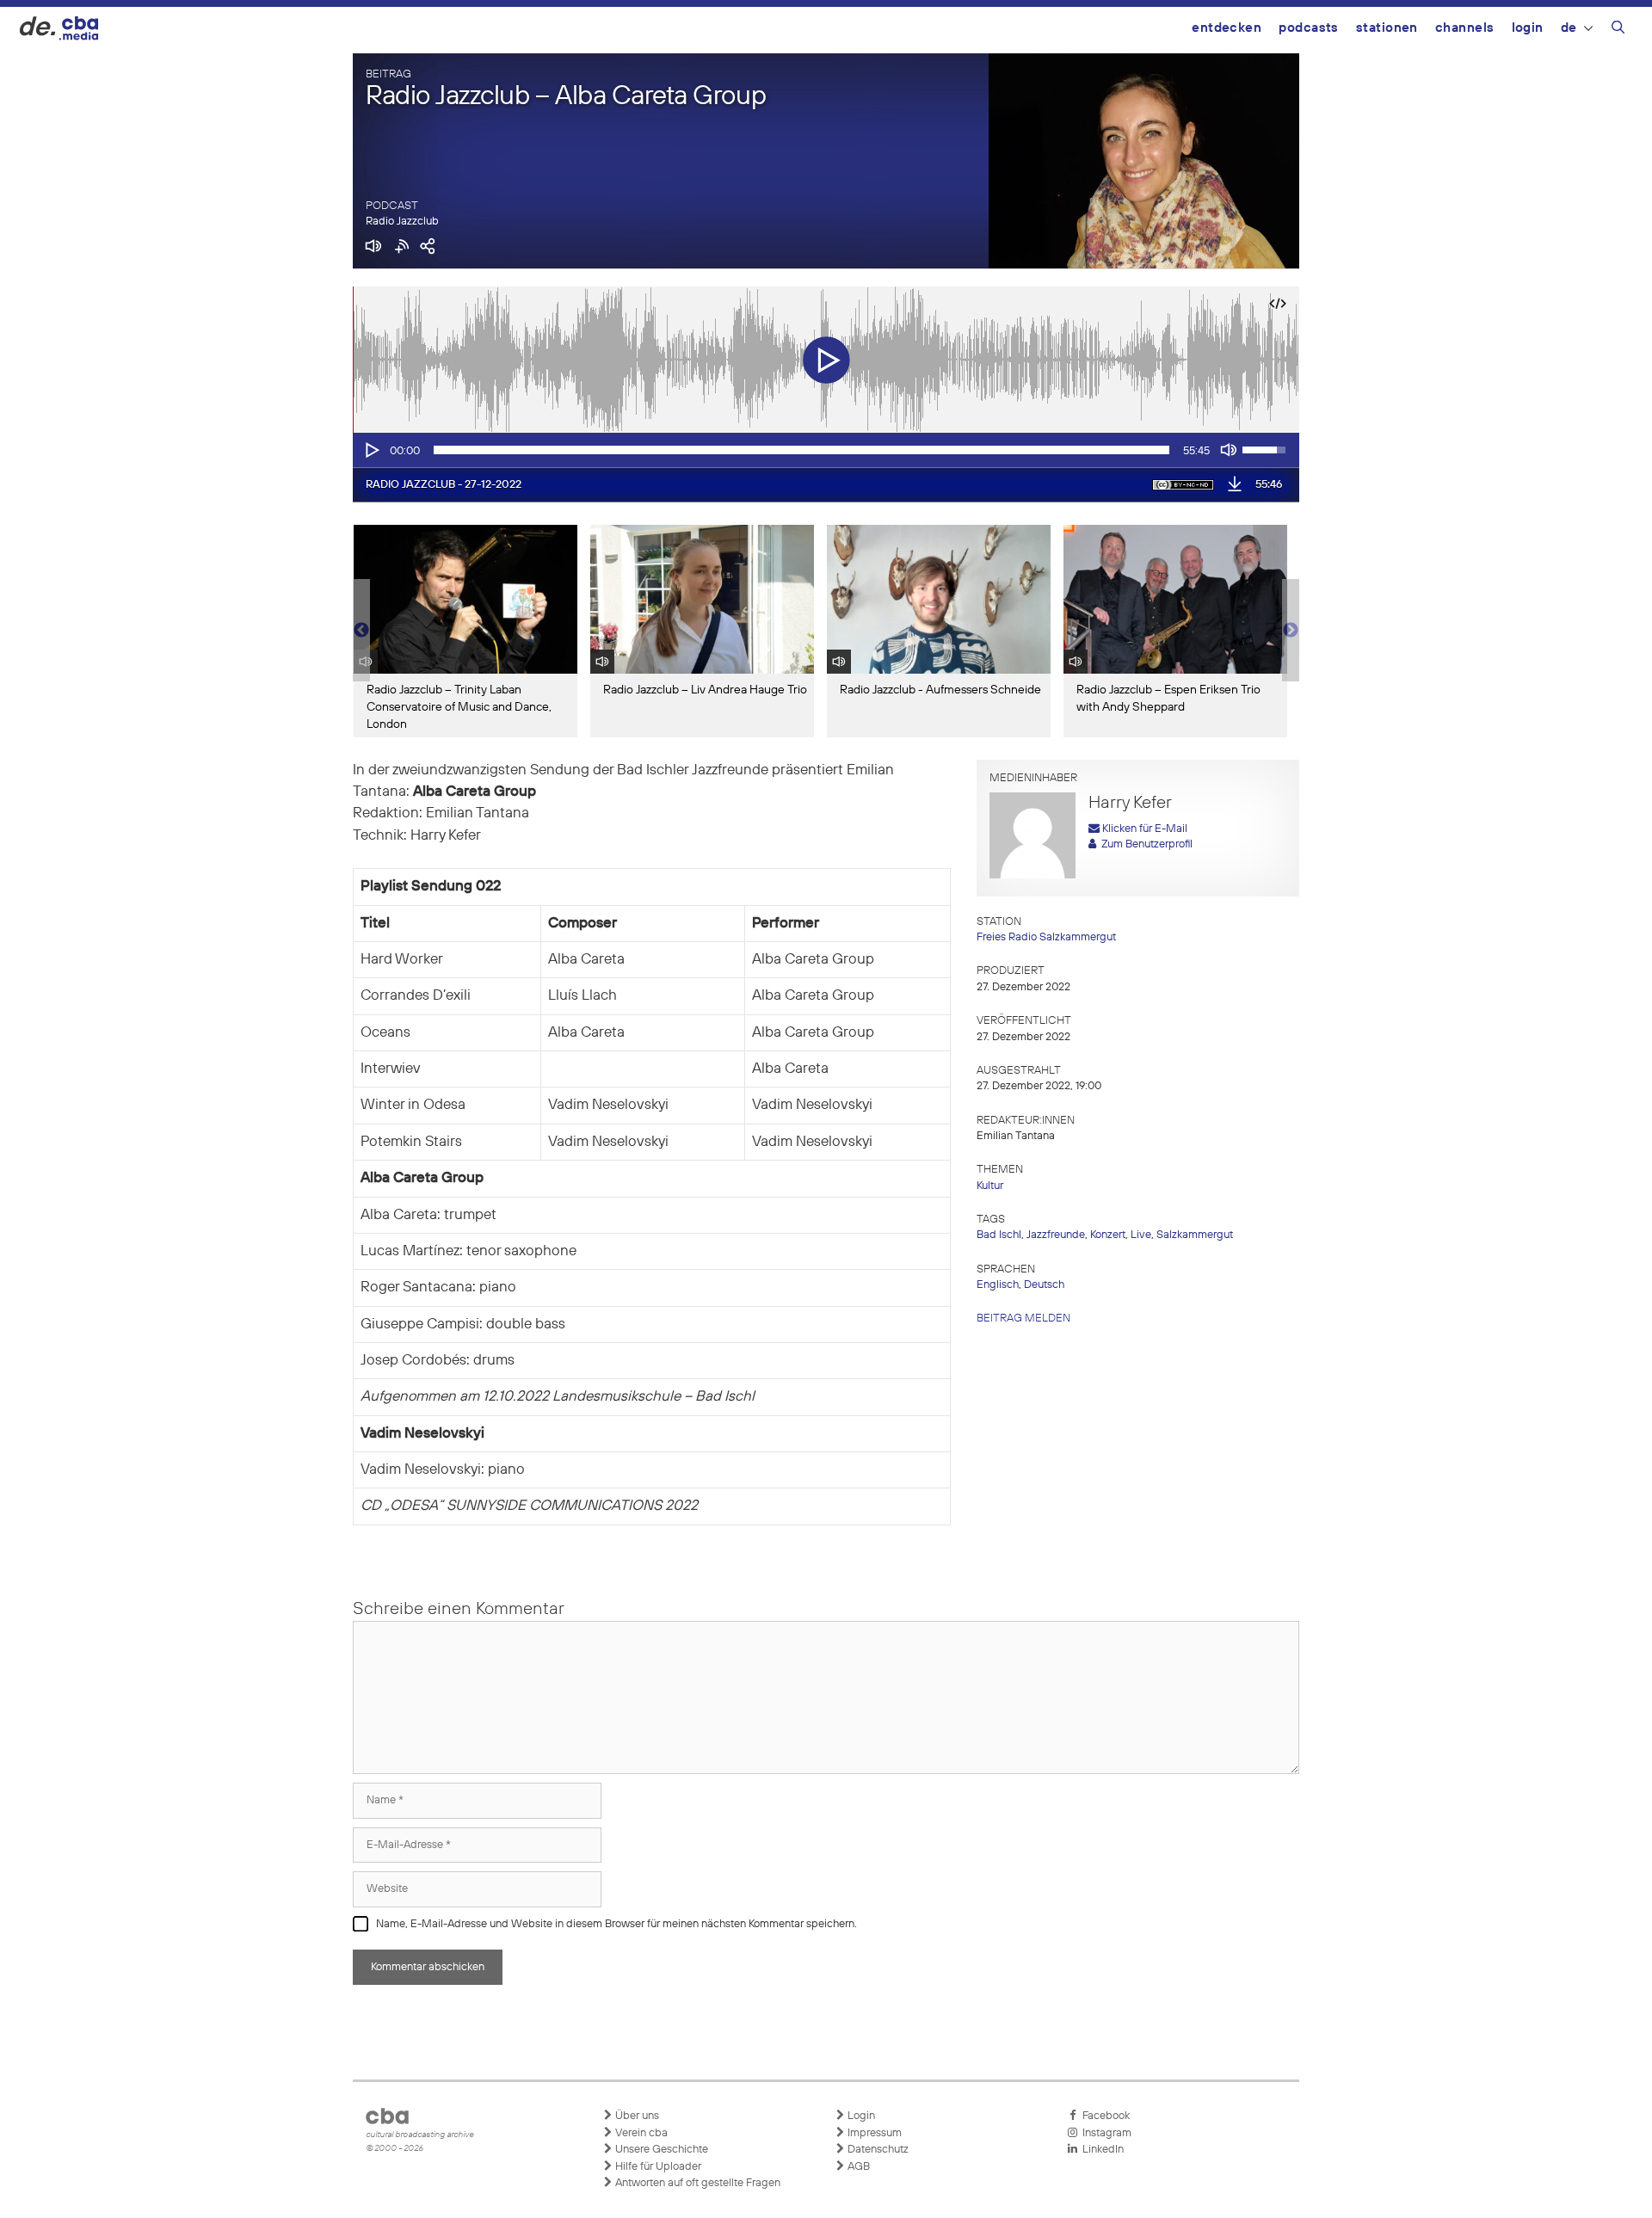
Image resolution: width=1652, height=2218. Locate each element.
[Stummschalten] (1229, 450)
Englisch (998, 1285)
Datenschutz (877, 2150)
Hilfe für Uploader (657, 2167)
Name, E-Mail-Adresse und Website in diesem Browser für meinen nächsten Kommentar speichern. (616, 1924)
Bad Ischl (999, 1235)
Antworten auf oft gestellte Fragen (697, 2183)
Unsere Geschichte (660, 2150)
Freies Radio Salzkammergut (1046, 937)
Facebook (1103, 2116)
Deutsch (1044, 1285)
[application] (826, 450)
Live (1141, 1235)
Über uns (636, 2116)
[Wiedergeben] (371, 450)
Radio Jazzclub (402, 222)
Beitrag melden (1023, 1318)
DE (1569, 28)
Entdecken (1227, 28)
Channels (1465, 28)
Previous (361, 631)
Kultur (990, 1186)
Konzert (1108, 1235)
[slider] (801, 450)
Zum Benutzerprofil (1144, 844)
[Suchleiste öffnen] (1618, 30)
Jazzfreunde (1056, 1235)
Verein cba (640, 2133)
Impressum (873, 2133)
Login (1528, 28)
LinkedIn (1100, 2150)
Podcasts (1309, 28)
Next (1291, 631)
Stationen (1387, 28)
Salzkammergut (1195, 1235)
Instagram (1104, 2133)
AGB (857, 2167)
